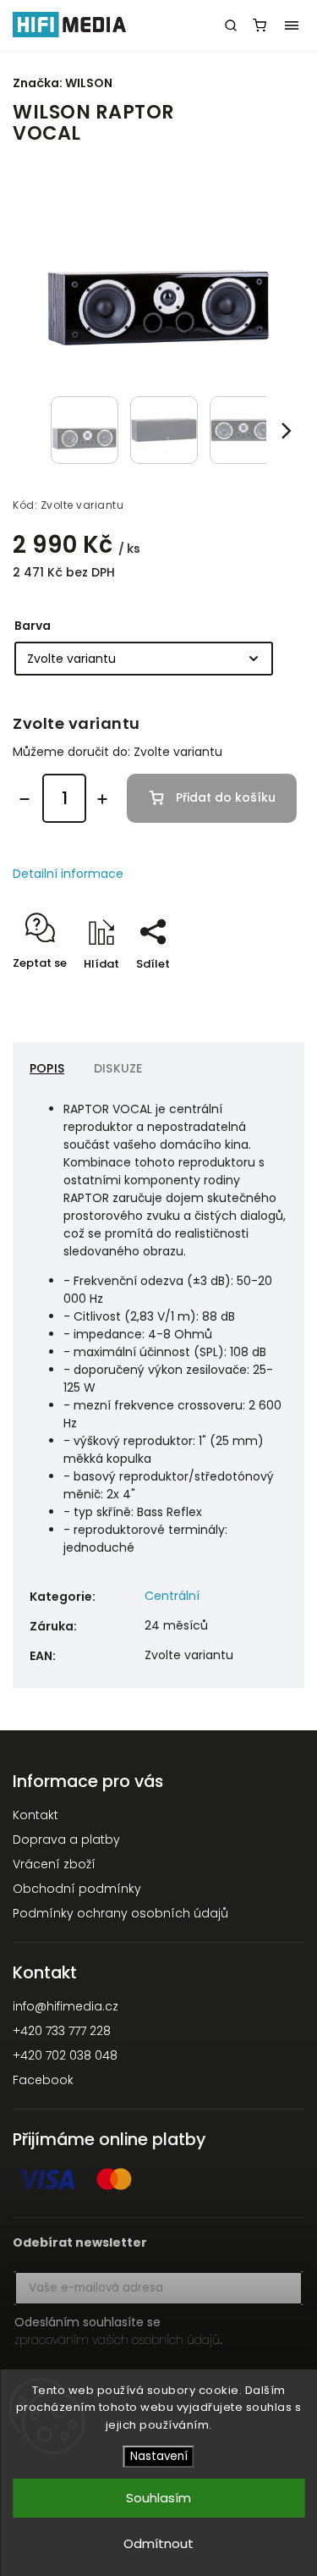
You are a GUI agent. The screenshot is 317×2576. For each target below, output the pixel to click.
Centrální (172, 1596)
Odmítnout (158, 2543)
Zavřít (261, 993)
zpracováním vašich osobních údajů (117, 2340)
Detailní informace (68, 874)
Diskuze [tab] (118, 1068)
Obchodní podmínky (77, 1889)
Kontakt (36, 1815)
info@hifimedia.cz (66, 2006)
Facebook (43, 2080)
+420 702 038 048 (65, 2055)
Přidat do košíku (226, 797)
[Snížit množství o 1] (25, 799)
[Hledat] (231, 25)
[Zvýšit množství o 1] (102, 799)
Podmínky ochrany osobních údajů (120, 1913)
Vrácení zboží (54, 1864)
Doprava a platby (66, 1840)
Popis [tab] (47, 1068)
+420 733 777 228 (62, 2031)
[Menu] (292, 25)
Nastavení (159, 2456)
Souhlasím (158, 2498)
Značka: (63, 83)
